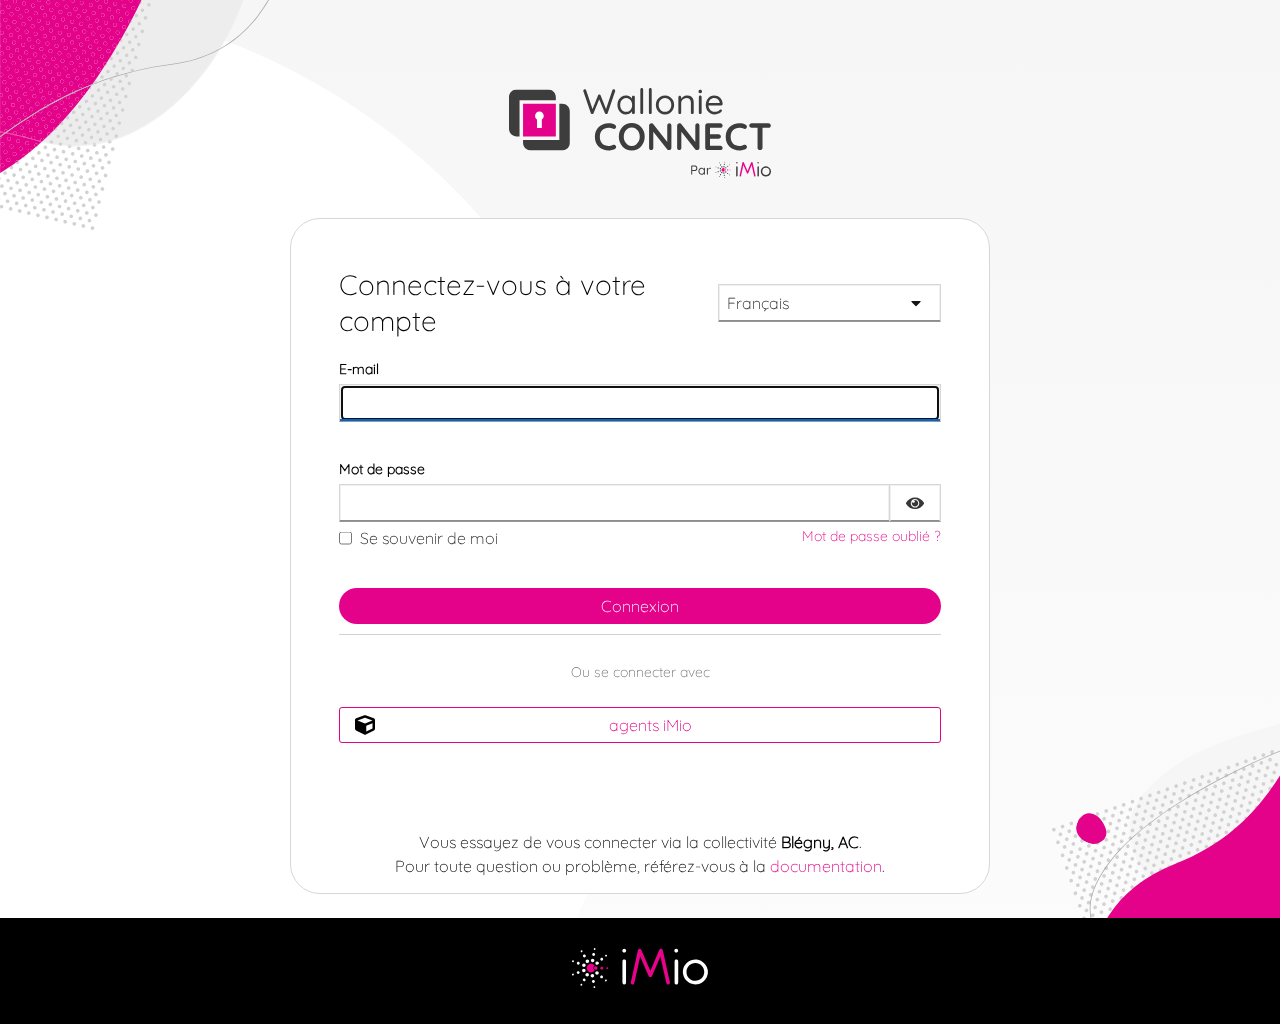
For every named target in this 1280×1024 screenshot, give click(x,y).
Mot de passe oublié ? (871, 536)
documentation (826, 866)
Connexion (640, 606)
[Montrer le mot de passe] (915, 503)
